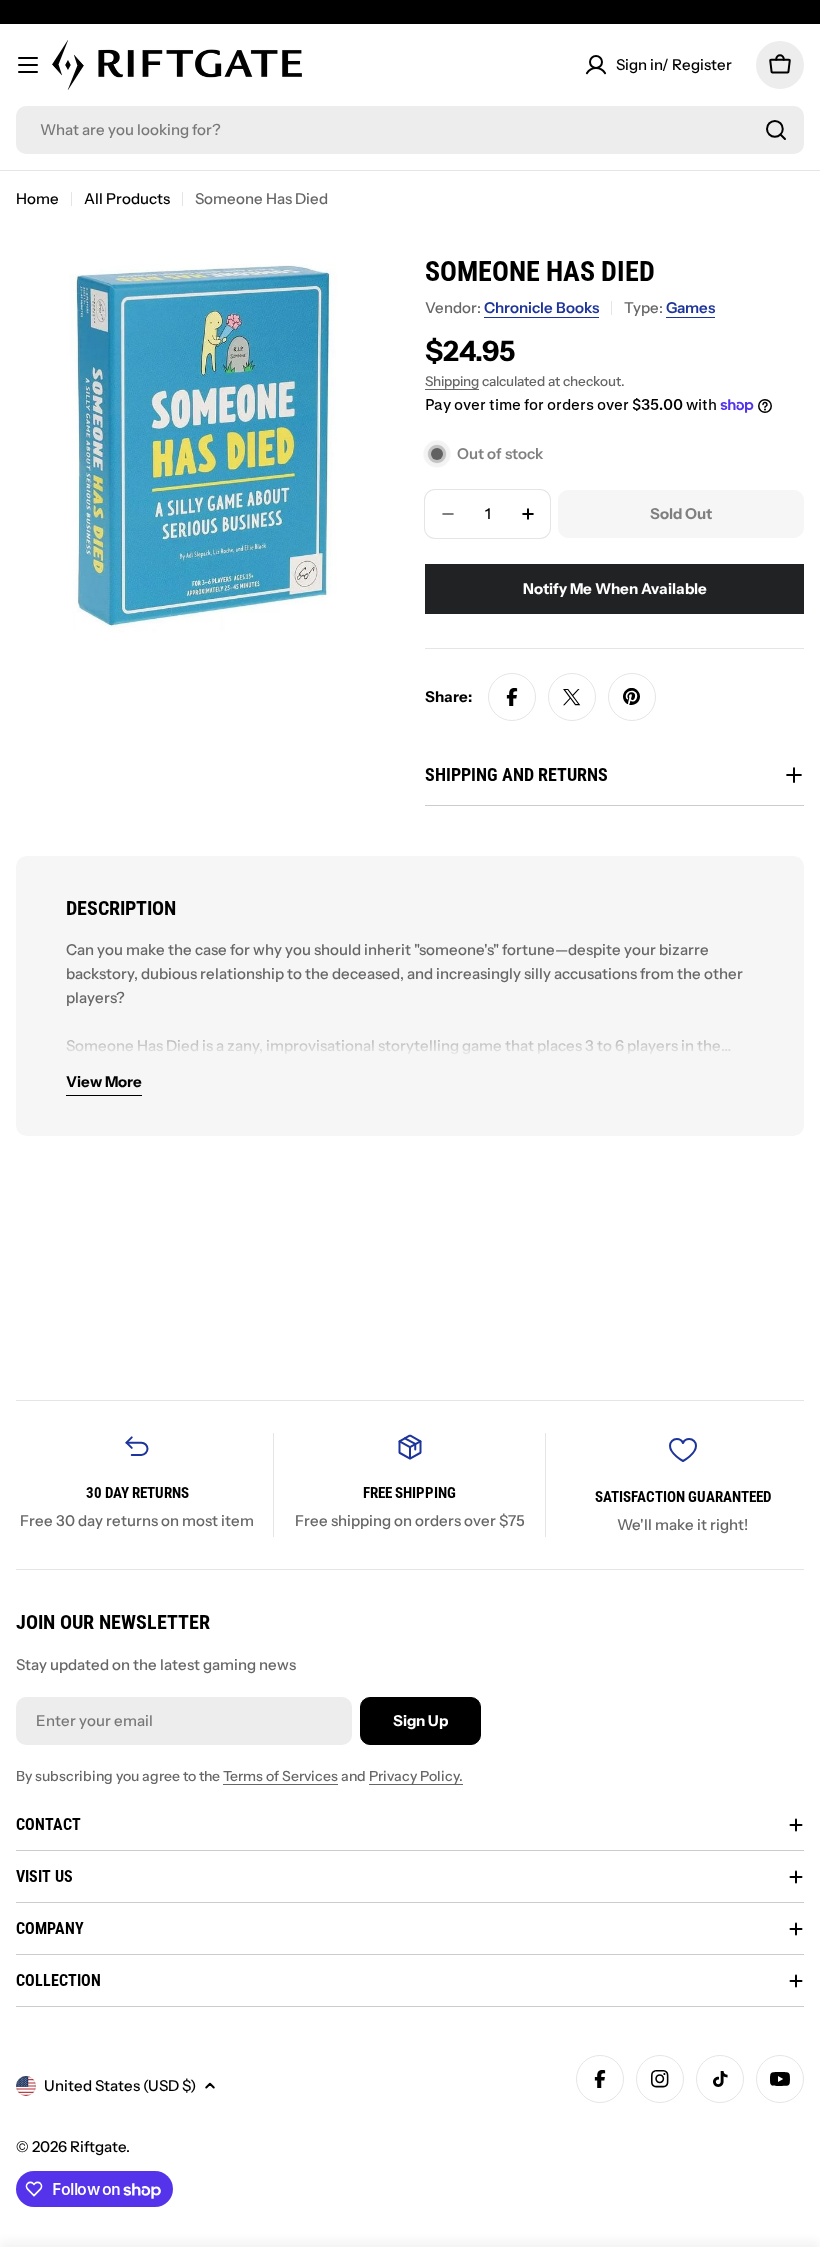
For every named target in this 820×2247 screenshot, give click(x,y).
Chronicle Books (541, 307)
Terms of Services (280, 1776)
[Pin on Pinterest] (632, 697)
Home (37, 198)
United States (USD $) (120, 2085)
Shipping (452, 381)
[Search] (776, 130)
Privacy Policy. (416, 1776)
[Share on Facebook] (512, 697)
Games (690, 307)
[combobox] (410, 130)
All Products (127, 198)
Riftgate (98, 2146)
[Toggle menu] (28, 65)
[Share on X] (572, 697)
